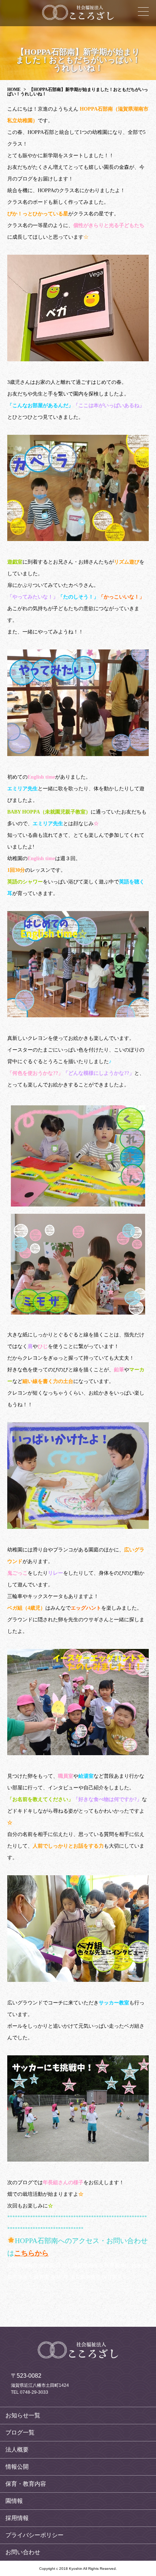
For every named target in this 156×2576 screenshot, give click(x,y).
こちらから (31, 2253)
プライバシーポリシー (34, 2535)
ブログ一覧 (20, 2432)
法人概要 (17, 2450)
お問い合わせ (23, 2552)
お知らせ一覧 (23, 2415)
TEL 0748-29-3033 (30, 2392)
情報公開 (17, 2467)
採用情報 (17, 2518)
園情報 (14, 2501)
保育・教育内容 (26, 2484)
